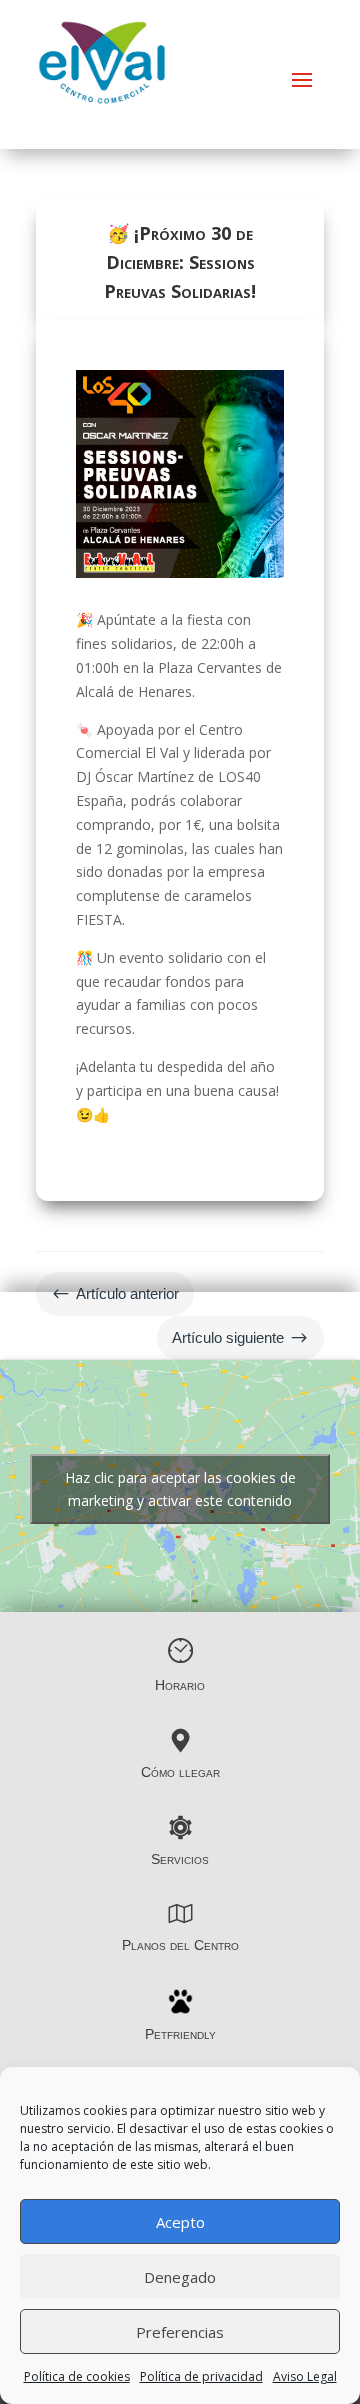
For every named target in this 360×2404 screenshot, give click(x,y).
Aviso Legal (305, 2376)
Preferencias (180, 2332)
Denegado (180, 2277)
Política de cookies (77, 2376)
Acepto (180, 2222)
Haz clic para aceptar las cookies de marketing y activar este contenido (180, 1489)
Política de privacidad (201, 2376)
